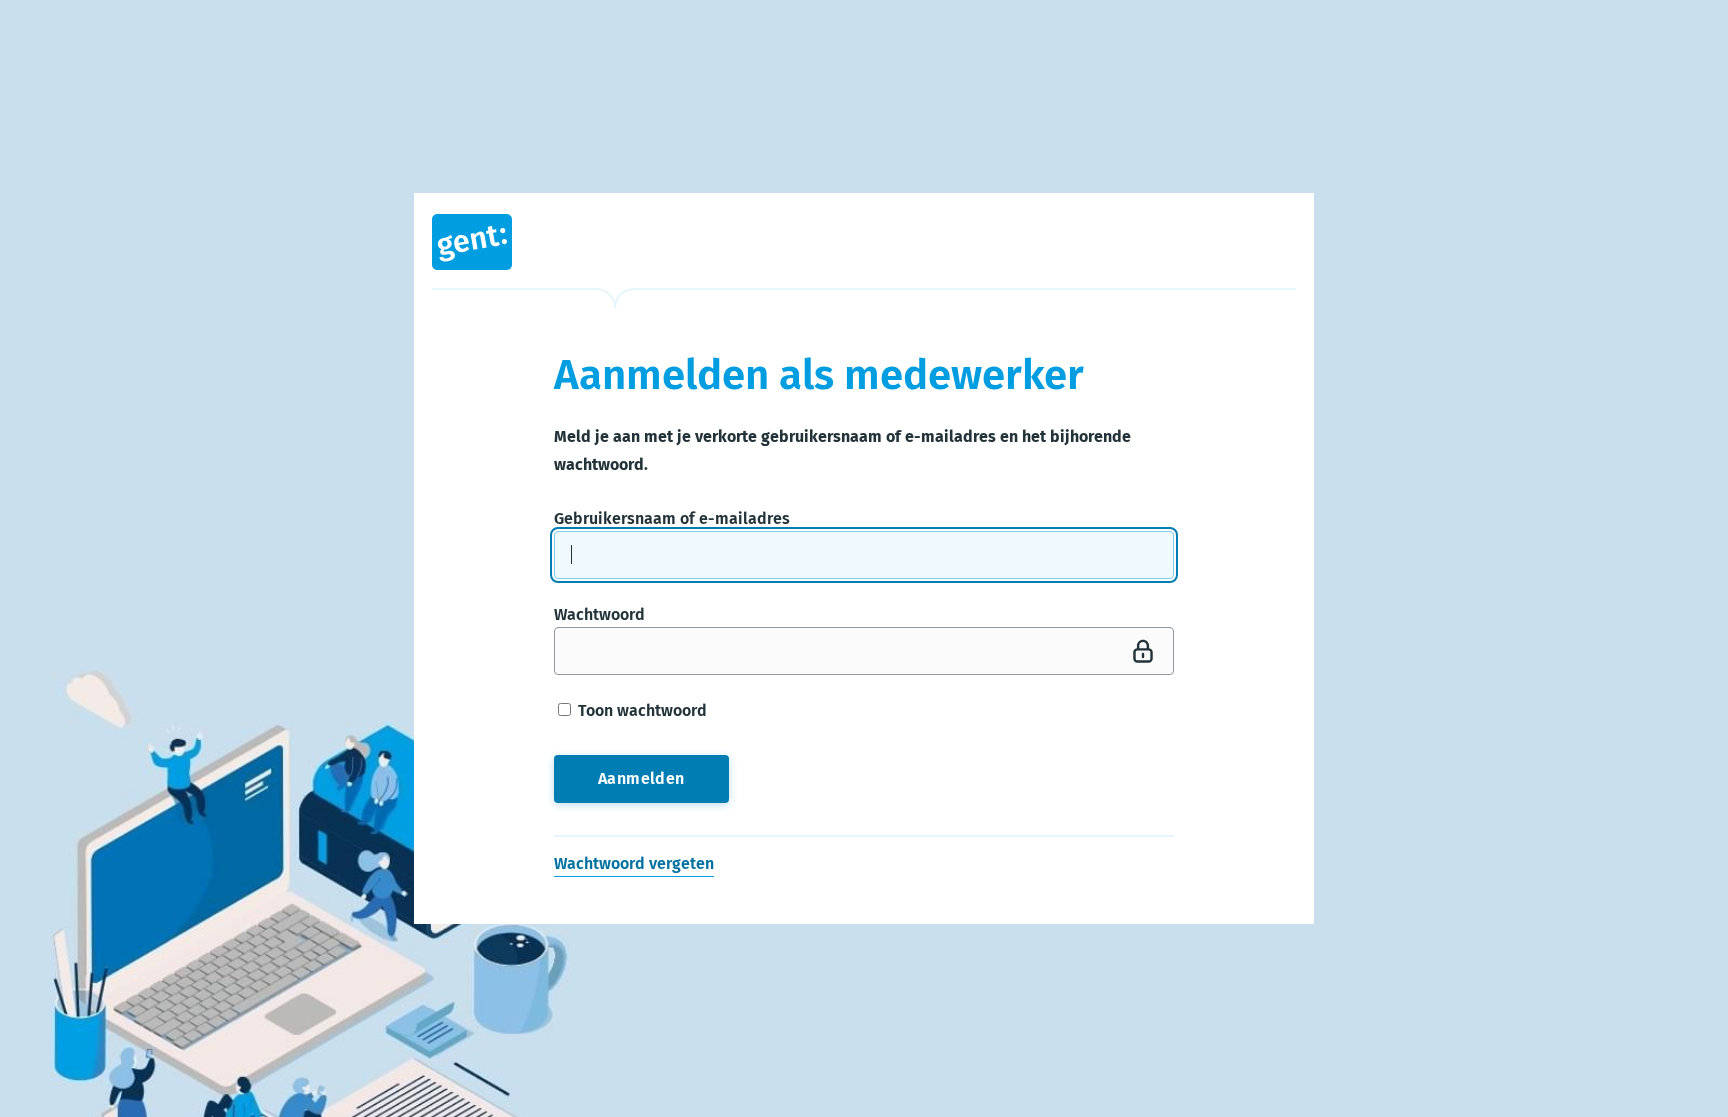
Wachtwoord (599, 614)
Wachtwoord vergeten (634, 863)
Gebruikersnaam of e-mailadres (672, 518)
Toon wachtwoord (640, 710)
